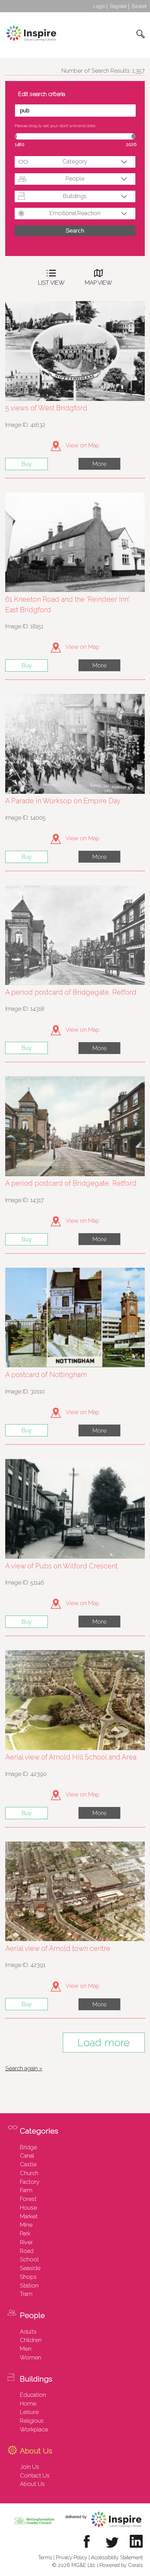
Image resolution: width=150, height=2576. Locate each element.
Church (29, 2173)
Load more (104, 2043)
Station (29, 2285)
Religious (32, 2421)
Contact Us (35, 2475)
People (75, 178)
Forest (28, 2199)
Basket (139, 6)
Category (75, 161)
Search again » (24, 2068)
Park (25, 2233)
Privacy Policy (72, 2557)
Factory (30, 2182)
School (29, 2259)
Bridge (28, 2147)
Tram (26, 2294)
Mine (26, 2225)
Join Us (29, 2467)
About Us (32, 2484)
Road (27, 2251)
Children (31, 2340)
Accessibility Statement (117, 2557)
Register (119, 6)
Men (26, 2349)
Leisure (29, 2412)
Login (99, 6)
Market (29, 2216)
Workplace (34, 2429)
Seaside (30, 2268)
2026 (131, 144)
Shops (28, 2277)
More (99, 464)
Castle (28, 2164)
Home (28, 2403)
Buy (27, 464)
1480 (20, 144)
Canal (27, 2156)
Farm (26, 2190)
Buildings (75, 196)
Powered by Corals (121, 2565)
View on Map (82, 445)
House (28, 2208)
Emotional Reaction (75, 213)
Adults (28, 2332)
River (26, 2242)
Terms (45, 2557)
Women (31, 2357)
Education (33, 2395)
